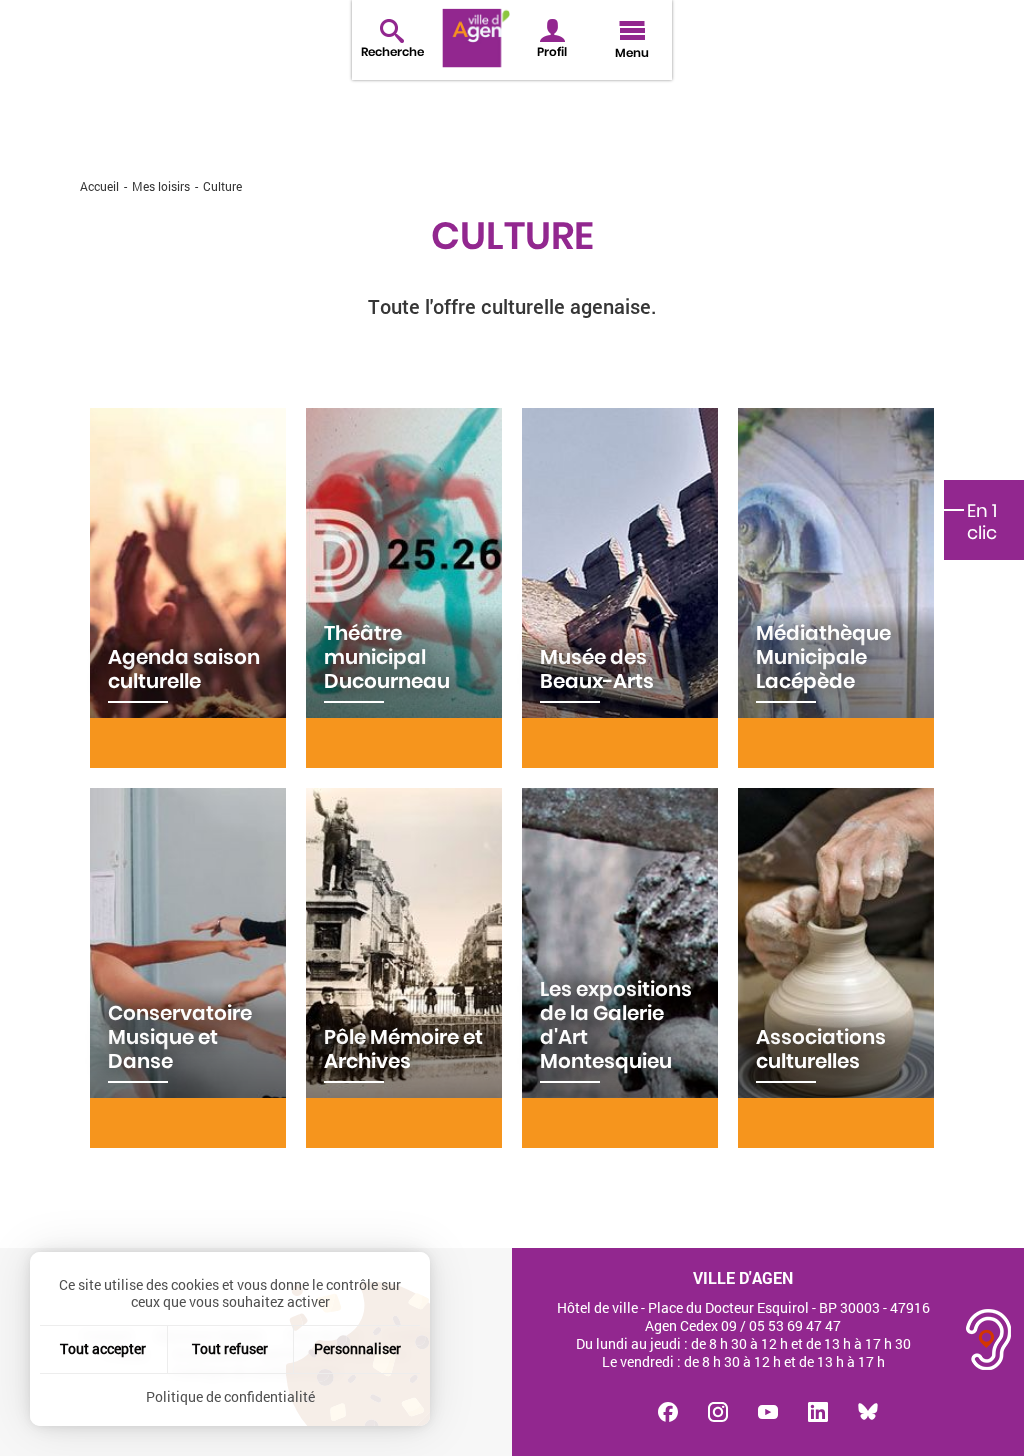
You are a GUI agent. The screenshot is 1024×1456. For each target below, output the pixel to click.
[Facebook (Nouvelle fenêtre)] (668, 1412)
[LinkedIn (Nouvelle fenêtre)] (818, 1412)
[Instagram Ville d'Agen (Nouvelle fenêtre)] (718, 1412)
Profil (552, 51)
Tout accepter (103, 1348)
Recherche (392, 51)
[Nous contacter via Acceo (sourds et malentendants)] (989, 1339)
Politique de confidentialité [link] (230, 1396)
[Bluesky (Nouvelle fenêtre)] (868, 1412)
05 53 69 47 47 (795, 1325)
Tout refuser (230, 1348)
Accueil (99, 186)
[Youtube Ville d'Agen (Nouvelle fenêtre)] (768, 1412)
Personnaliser (357, 1348)
